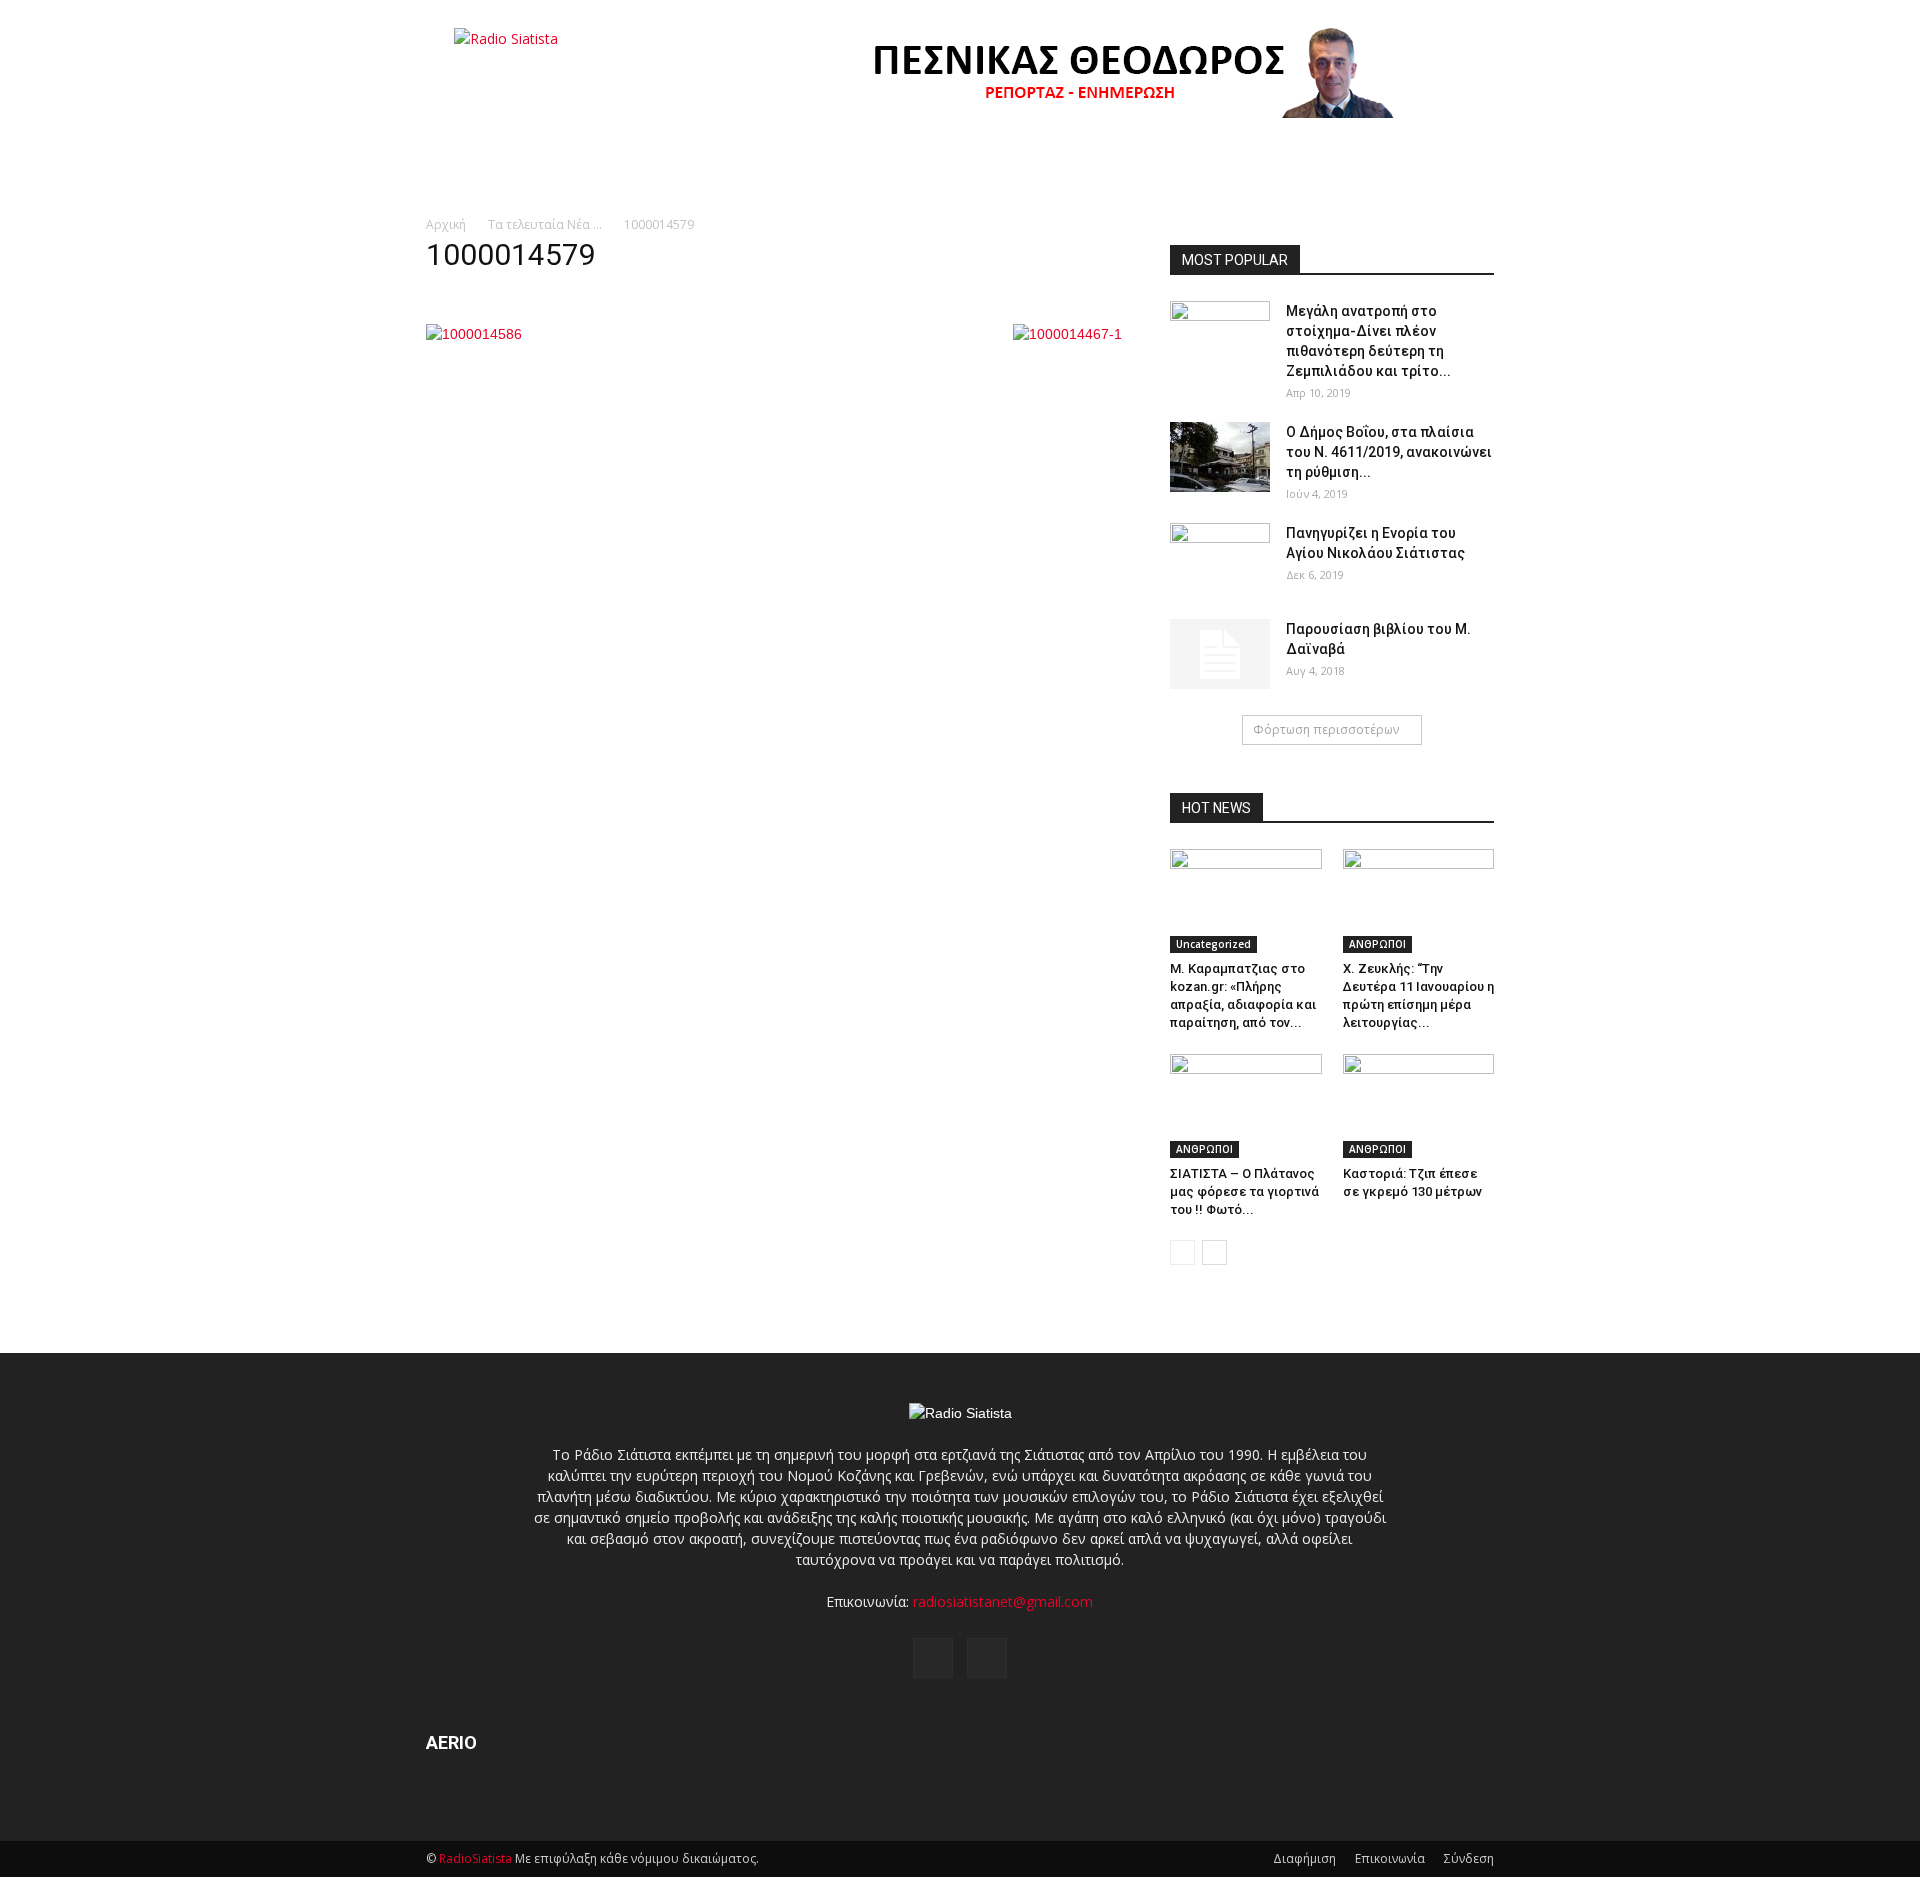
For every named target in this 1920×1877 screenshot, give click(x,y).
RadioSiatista (475, 1858)
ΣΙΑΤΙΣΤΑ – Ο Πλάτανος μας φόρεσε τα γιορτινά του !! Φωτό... (1244, 1191)
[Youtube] (987, 1658)
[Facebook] (933, 1658)
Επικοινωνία (1390, 1858)
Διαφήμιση (1304, 1858)
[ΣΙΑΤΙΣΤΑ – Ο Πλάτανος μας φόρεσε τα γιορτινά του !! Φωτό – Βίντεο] (1246, 1106)
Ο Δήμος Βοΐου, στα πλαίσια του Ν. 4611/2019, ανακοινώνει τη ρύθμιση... (1389, 452)
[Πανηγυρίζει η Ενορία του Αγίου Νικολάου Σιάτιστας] (1220, 558)
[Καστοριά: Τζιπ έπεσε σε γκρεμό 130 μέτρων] (1419, 1106)
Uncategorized (1213, 944)
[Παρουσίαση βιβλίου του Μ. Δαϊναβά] (1220, 654)
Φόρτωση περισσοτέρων (1326, 729)
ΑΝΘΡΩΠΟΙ (1377, 944)
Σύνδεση (1469, 1858)
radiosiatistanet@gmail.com (1003, 1601)
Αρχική (446, 224)
